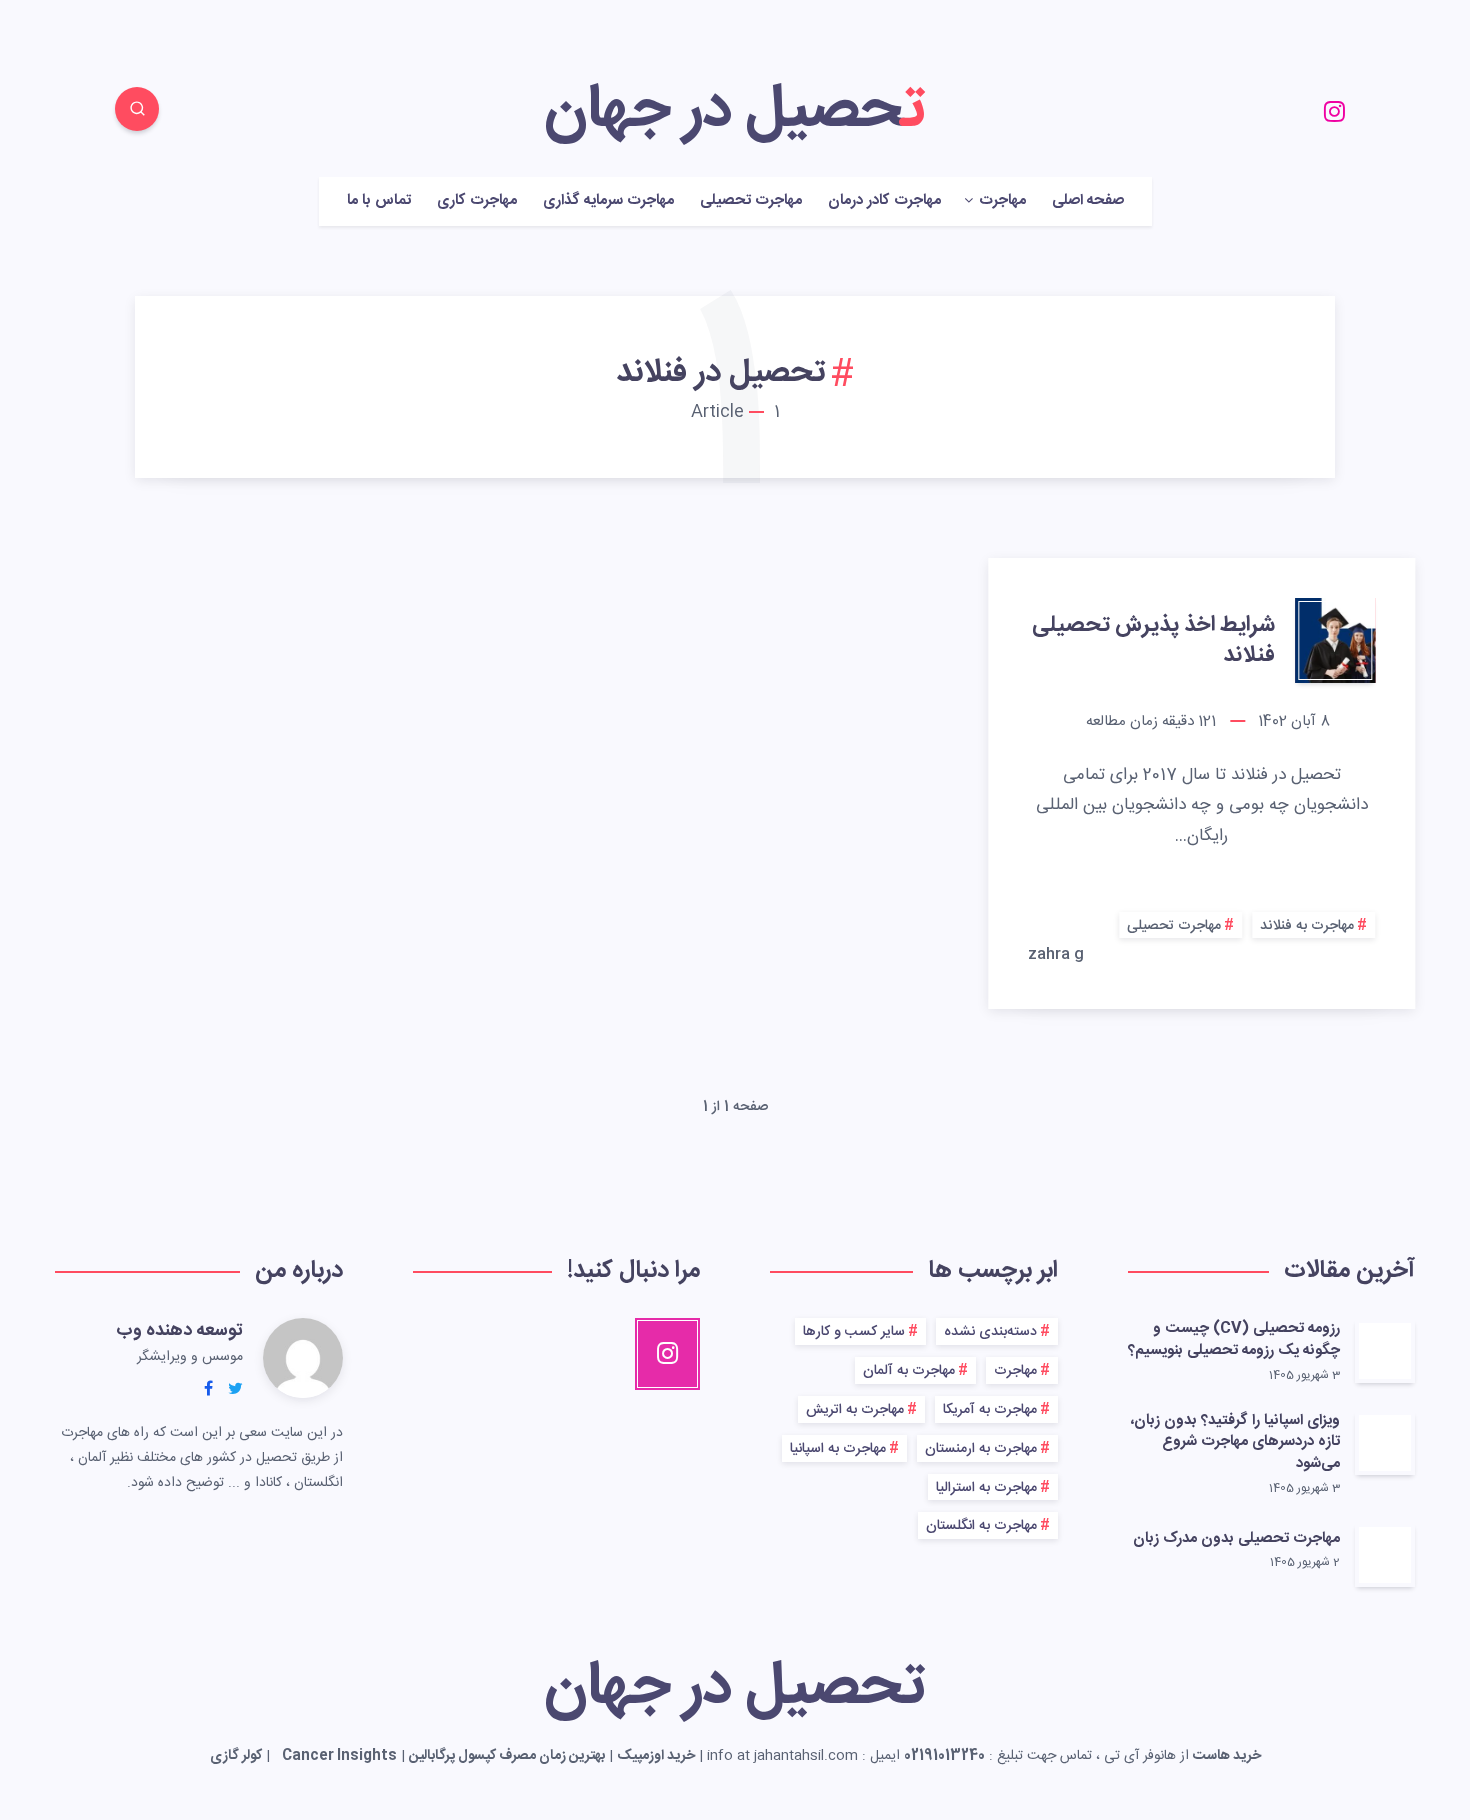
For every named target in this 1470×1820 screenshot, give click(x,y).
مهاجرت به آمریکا (990, 1410)
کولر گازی (236, 1756)
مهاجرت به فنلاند (1307, 926)
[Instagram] (1334, 112)
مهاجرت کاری (477, 201)
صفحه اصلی (1088, 201)
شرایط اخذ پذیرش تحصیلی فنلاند (1153, 640)
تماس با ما (379, 201)
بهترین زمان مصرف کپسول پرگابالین (507, 1756)
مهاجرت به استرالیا (986, 1488)
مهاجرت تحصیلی (751, 201)
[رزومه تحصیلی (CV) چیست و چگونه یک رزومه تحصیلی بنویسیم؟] (1385, 1351)
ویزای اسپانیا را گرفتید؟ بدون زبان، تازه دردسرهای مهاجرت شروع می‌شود (1235, 1442)
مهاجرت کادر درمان (884, 201)
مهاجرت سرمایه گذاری (608, 201)
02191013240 (944, 1756)
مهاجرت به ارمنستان (981, 1449)
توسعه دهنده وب (179, 1331)
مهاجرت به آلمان (909, 1371)
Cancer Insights (339, 1756)
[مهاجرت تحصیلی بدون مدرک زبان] (1385, 1555)
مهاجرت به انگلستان (981, 1526)
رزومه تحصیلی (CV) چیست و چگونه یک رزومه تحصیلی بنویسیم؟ (1234, 1339)
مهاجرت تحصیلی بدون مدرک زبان (1236, 1538)
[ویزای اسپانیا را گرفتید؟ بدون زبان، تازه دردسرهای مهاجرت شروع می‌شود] (1385, 1443)
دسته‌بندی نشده (990, 1332)
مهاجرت (1015, 1371)
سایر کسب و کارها (854, 1332)
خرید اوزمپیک (656, 1756)
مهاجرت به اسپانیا (838, 1449)
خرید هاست (1227, 1756)
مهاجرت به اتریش (855, 1410)
